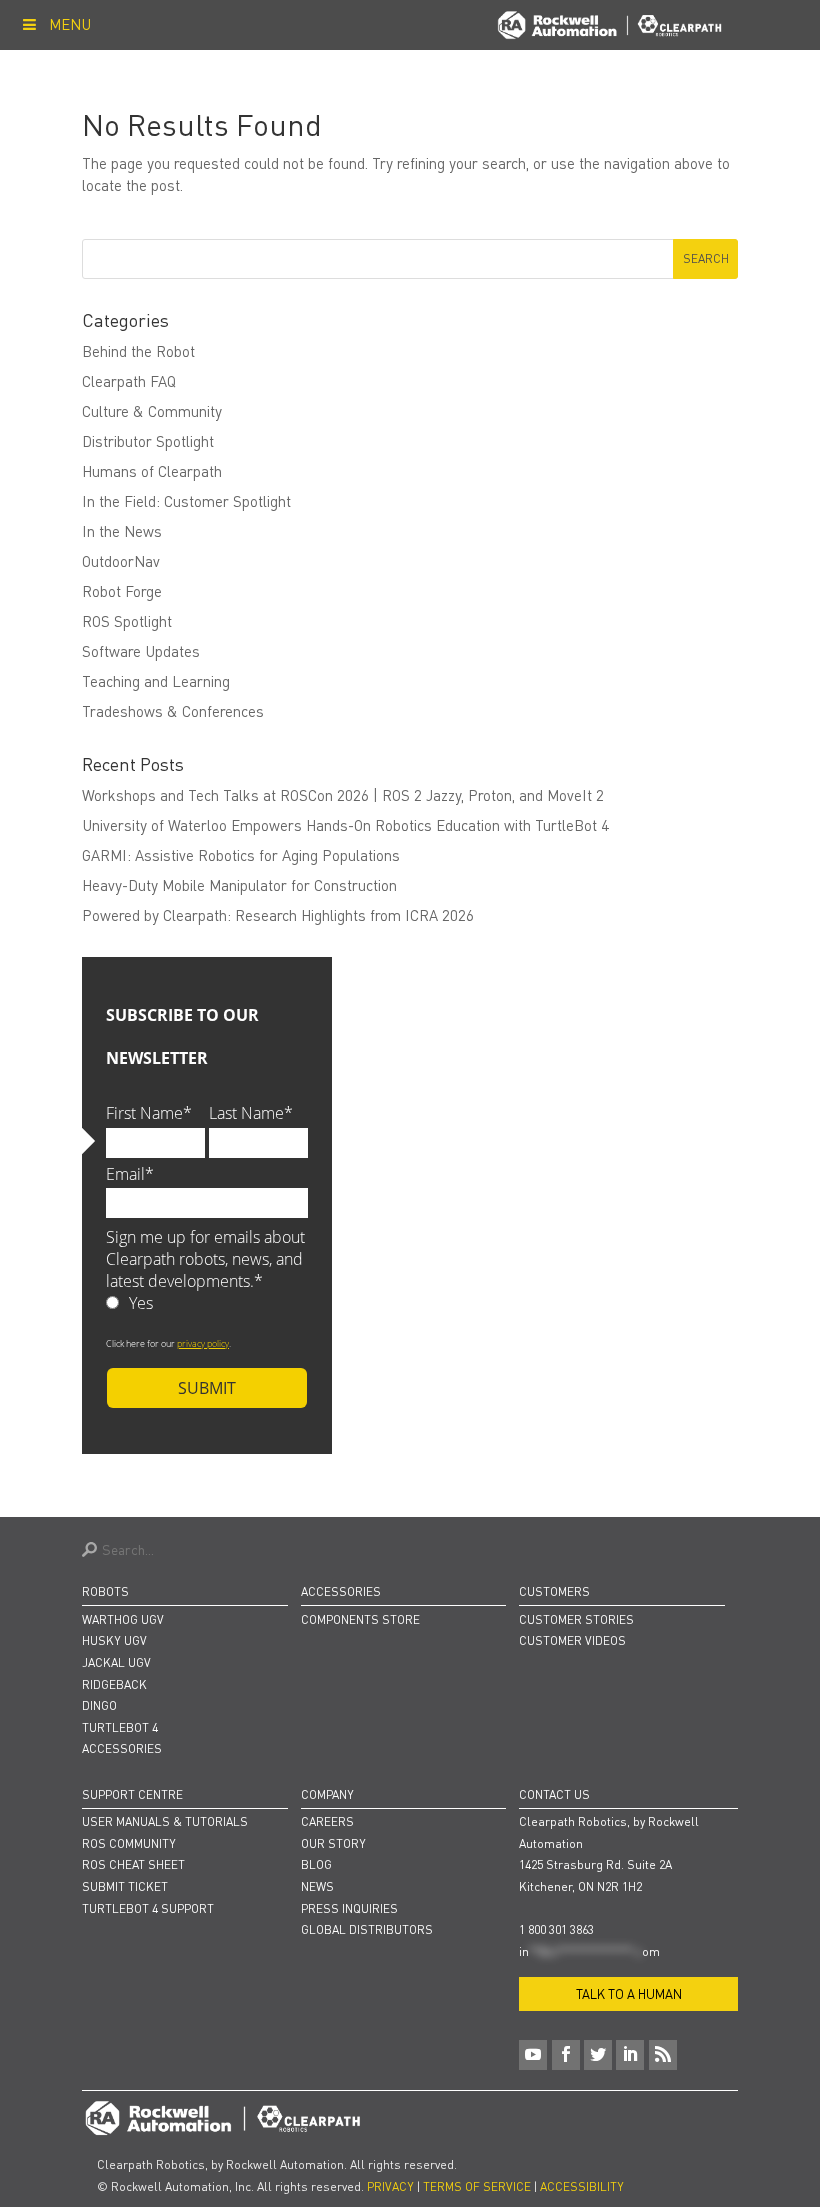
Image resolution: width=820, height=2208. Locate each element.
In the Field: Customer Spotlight (186, 501)
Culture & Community (152, 411)
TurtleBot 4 (120, 1727)
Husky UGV (114, 1640)
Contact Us (554, 1794)
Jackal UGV (116, 1662)
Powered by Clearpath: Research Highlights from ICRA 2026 (278, 915)
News (317, 1886)
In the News (122, 531)
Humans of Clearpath (152, 471)
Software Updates (141, 651)
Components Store (360, 1619)
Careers (327, 1821)
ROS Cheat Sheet (133, 1864)
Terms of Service (477, 2186)
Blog (316, 1864)
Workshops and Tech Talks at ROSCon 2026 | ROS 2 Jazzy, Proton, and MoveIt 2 (343, 795)
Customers (554, 1591)
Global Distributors (367, 1929)
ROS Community (129, 1843)
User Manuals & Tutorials (165, 1821)
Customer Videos (572, 1640)
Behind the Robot (138, 351)
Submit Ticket (125, 1886)
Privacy (390, 2186)
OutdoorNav (121, 561)
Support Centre (132, 1794)
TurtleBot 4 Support (148, 1908)
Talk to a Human (629, 1993)
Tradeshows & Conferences (173, 711)
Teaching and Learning (156, 681)
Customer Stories (576, 1619)
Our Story (333, 1843)
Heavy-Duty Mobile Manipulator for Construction (239, 885)
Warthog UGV (123, 1619)
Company (327, 1794)
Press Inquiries (349, 1908)
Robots (105, 1591)
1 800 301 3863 (556, 1929)
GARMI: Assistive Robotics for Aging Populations (241, 855)
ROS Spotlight (127, 621)
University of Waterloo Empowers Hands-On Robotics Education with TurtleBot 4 (345, 825)
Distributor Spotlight (148, 441)
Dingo (99, 1705)
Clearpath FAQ (129, 381)
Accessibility (582, 2186)
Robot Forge (122, 591)
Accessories (122, 1748)
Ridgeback (114, 1684)
